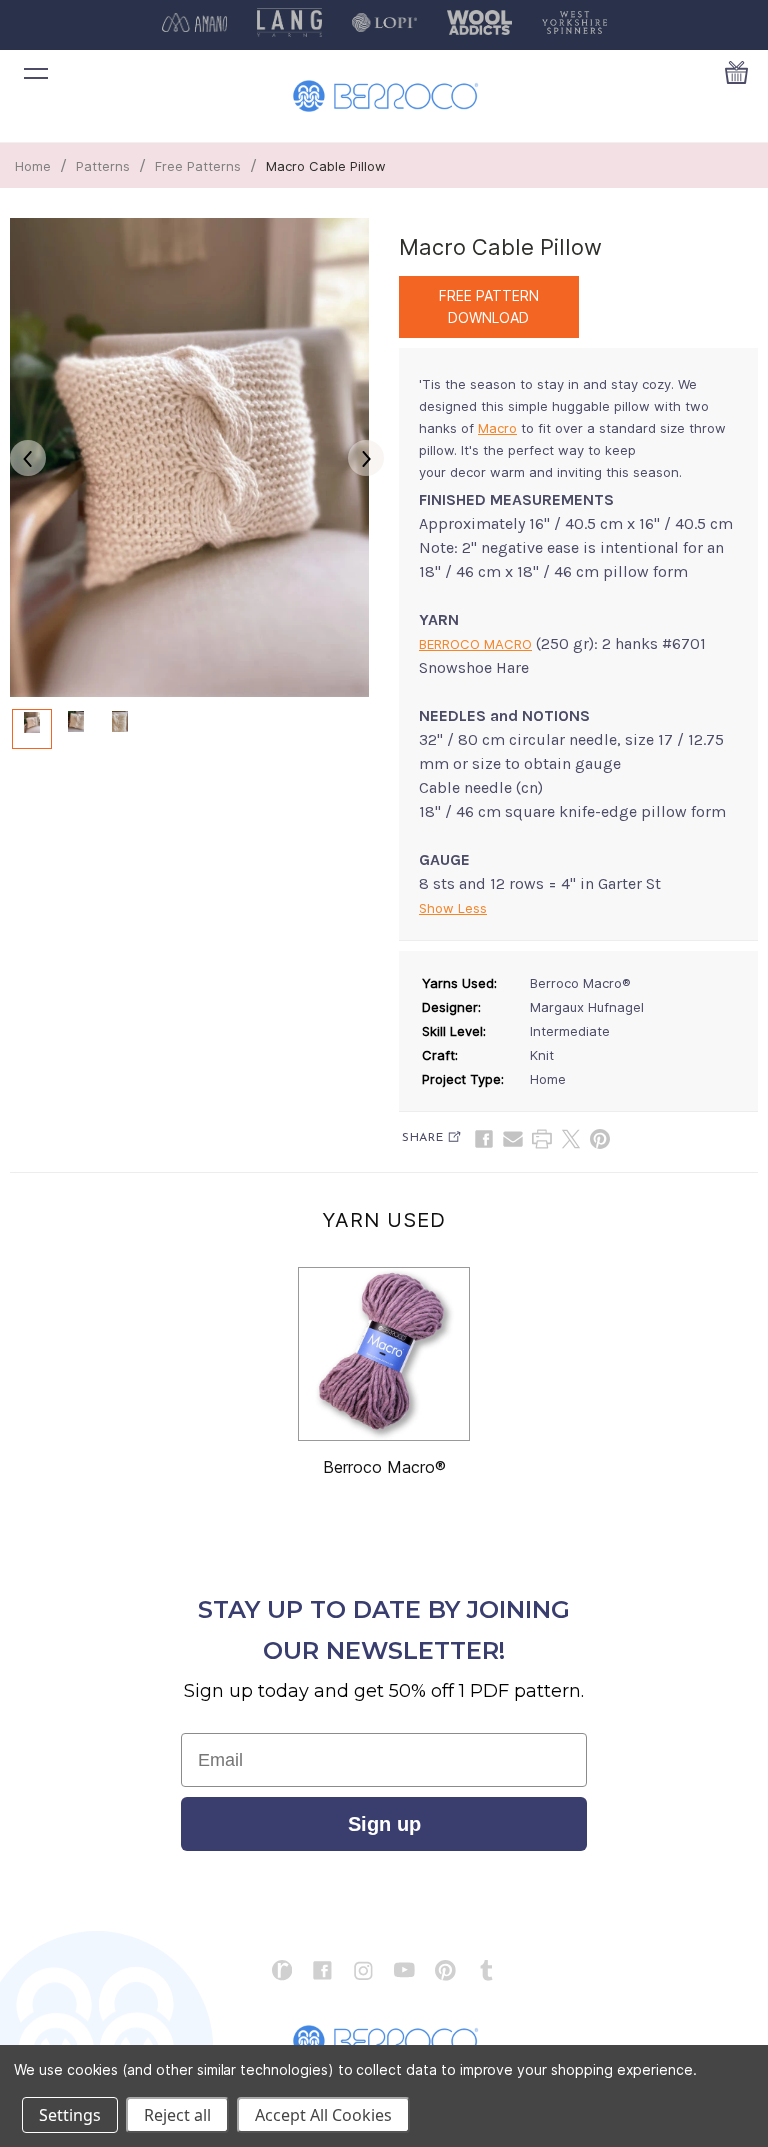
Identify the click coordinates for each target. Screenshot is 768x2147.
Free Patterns (198, 166)
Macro (497, 428)
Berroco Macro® (384, 1467)
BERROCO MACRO (475, 644)
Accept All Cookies (323, 2115)
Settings (70, 2115)
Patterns (103, 166)
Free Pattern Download (489, 306)
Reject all (177, 2115)
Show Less (453, 908)
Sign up (384, 1824)
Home (33, 166)
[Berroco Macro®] (384, 1354)
